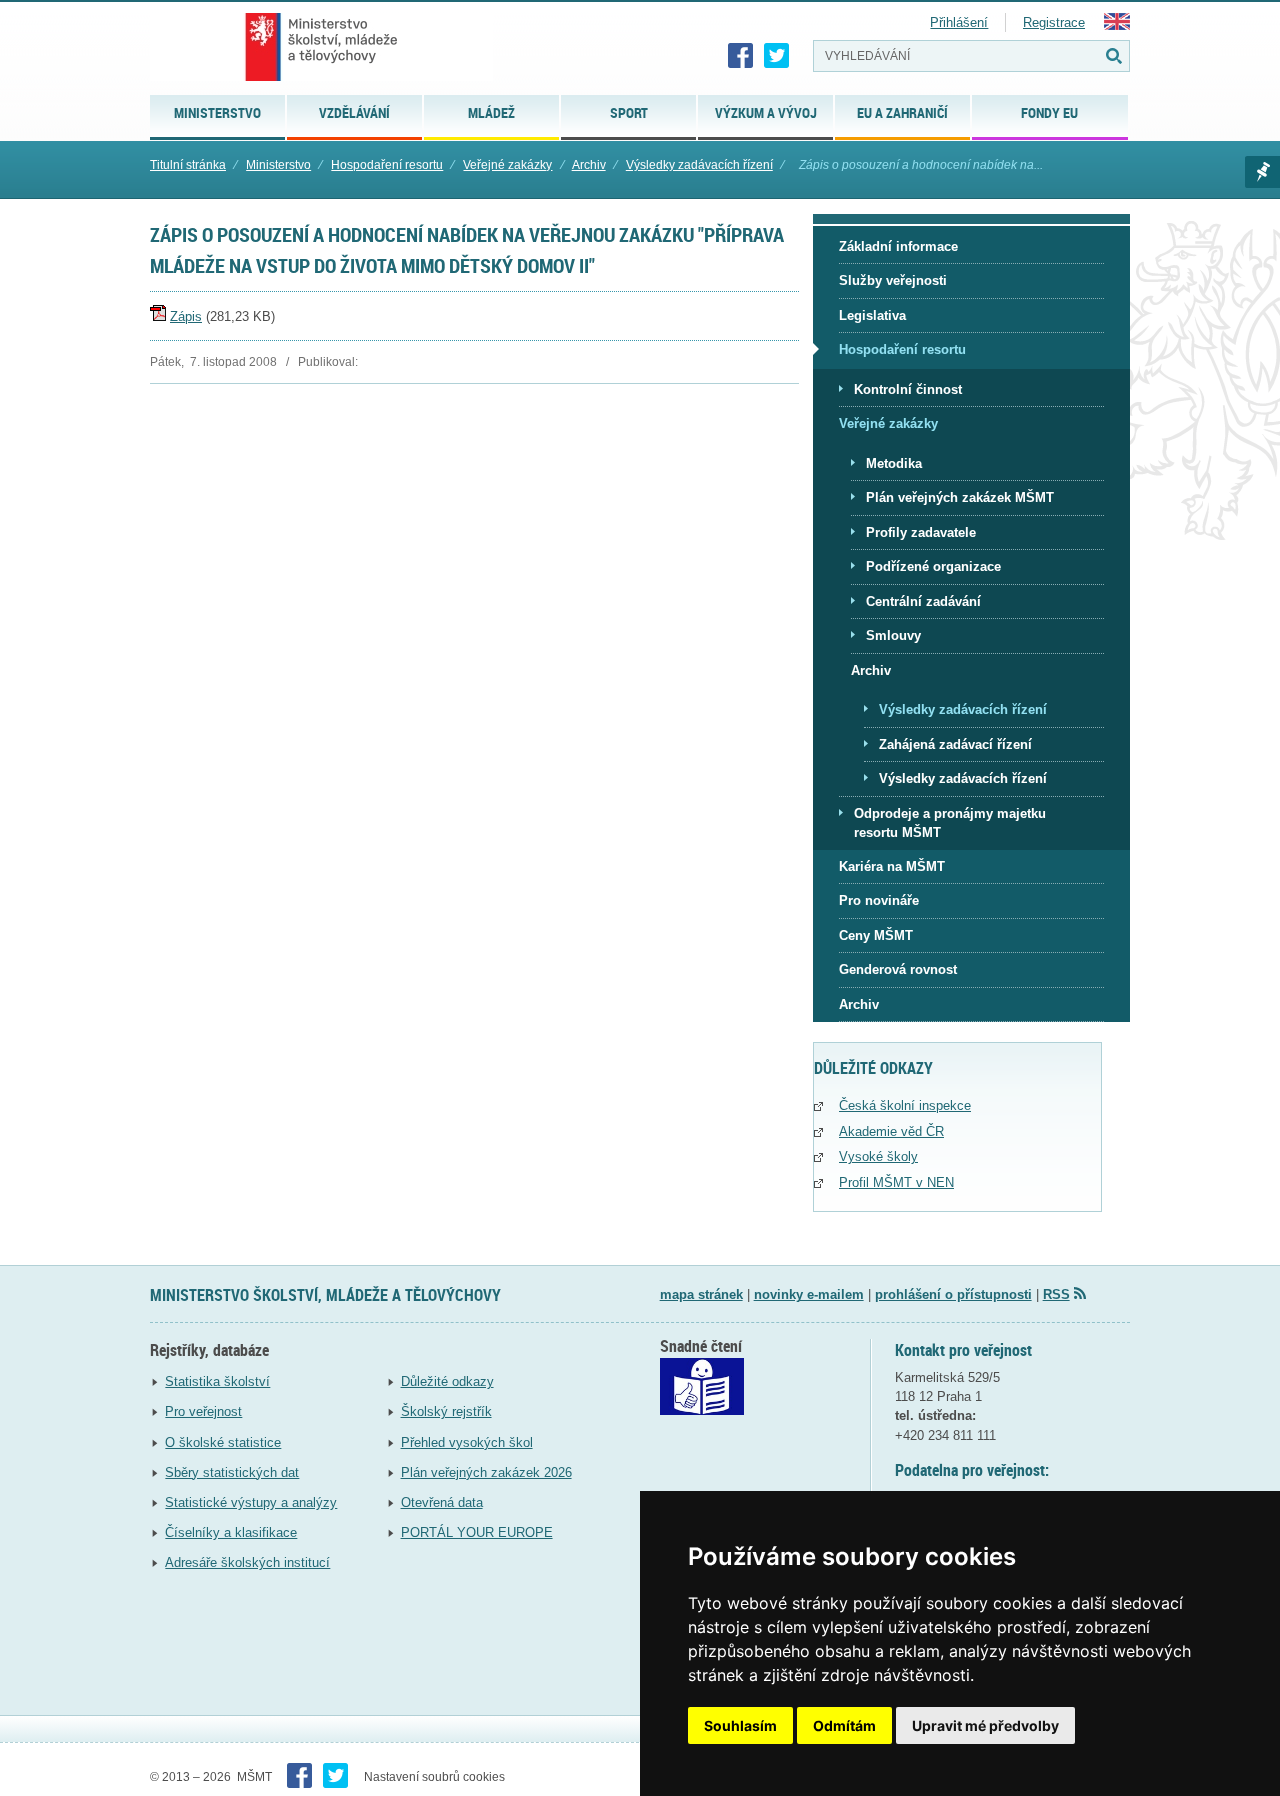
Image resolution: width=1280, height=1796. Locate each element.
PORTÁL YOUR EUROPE (477, 1532)
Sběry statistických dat (232, 1472)
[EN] (1117, 25)
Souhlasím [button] (740, 1725)
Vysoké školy (878, 1156)
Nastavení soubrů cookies (434, 1777)
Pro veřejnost (203, 1411)
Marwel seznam (1262, 172)
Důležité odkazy (447, 1381)
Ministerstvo (278, 165)
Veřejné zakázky (507, 165)
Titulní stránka (188, 165)
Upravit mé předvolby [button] (985, 1725)
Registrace (1054, 22)
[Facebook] (741, 56)
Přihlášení (959, 22)
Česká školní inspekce (905, 1105)
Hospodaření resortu (387, 165)
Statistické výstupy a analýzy (251, 1502)
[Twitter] (777, 56)
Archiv (589, 165)
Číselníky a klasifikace (231, 1532)
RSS (1056, 1294)
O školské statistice (223, 1442)
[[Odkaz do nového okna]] (702, 1410)
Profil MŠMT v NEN (896, 1182)
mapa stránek (701, 1294)
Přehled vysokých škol (467, 1442)
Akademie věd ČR (891, 1131)
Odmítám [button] (844, 1725)
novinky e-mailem (809, 1294)
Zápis (186, 316)
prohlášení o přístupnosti (953, 1294)
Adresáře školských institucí (247, 1562)
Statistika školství (217, 1381)
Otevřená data (442, 1502)
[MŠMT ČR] (321, 47)
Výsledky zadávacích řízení (699, 165)
